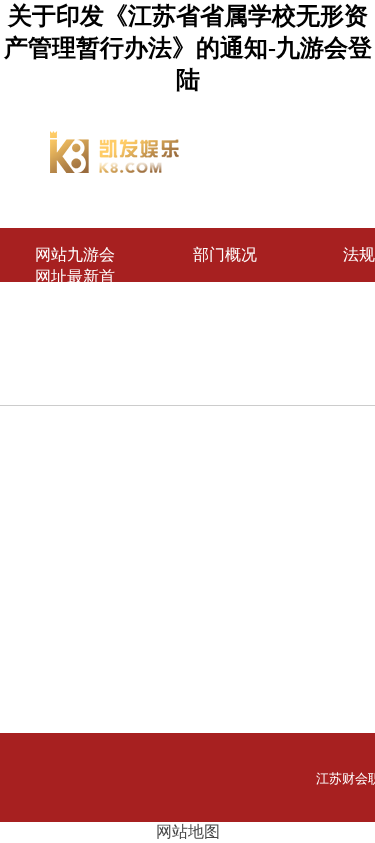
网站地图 (188, 831)
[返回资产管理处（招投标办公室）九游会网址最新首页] (115, 167)
